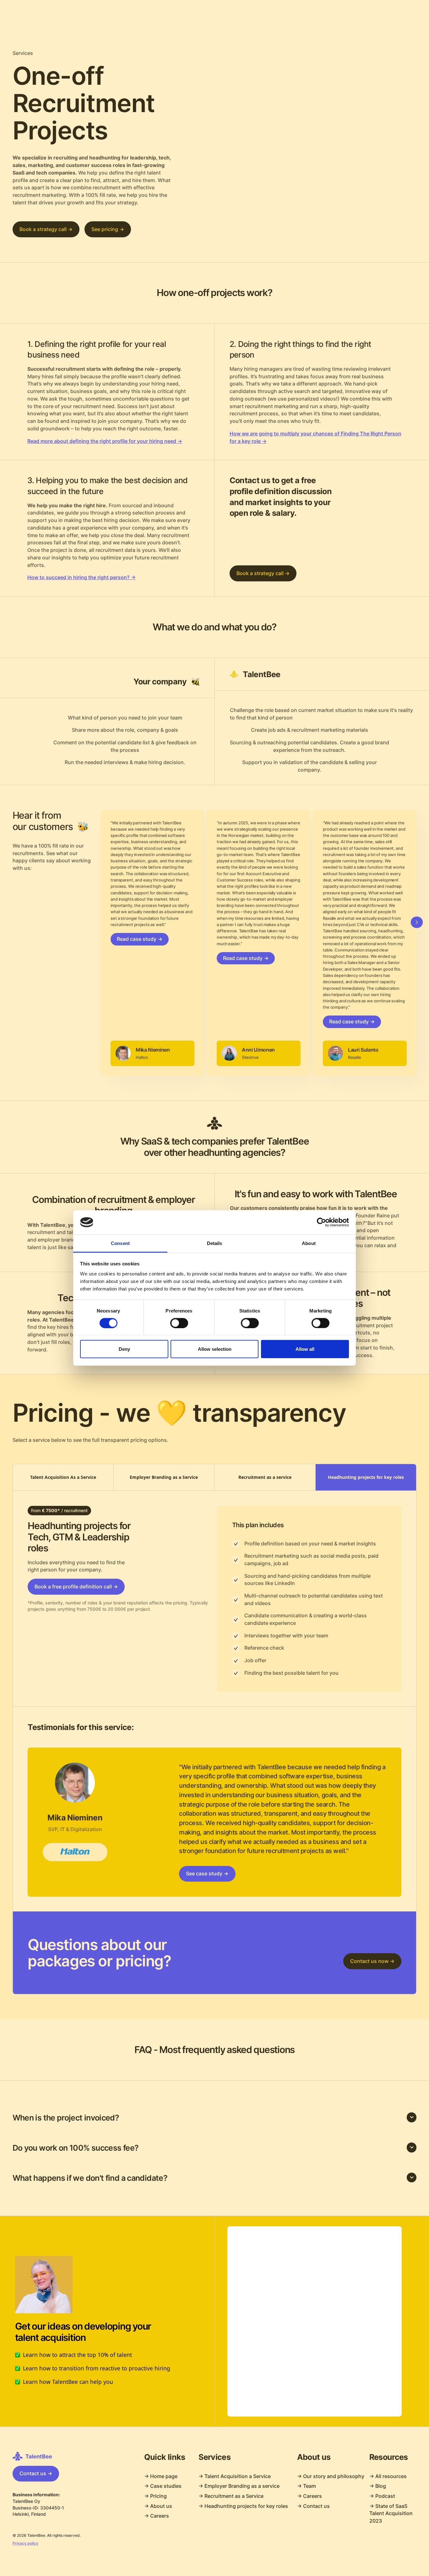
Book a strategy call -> (46, 229)
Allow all (305, 1349)
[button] (215, 2118)
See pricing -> (108, 229)
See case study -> (207, 1874)
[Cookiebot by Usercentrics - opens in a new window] (321, 1222)
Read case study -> (140, 939)
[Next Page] (417, 922)
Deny (124, 1349)
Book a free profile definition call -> (76, 1587)
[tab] (63, 1477)
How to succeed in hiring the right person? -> (81, 577)
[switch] (179, 1323)
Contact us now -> (372, 1961)
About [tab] (309, 1243)
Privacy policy (25, 2543)
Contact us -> (36, 2474)
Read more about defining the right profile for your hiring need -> (105, 441)
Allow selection (215, 1349)
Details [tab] (215, 1243)
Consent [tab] (120, 1243)
